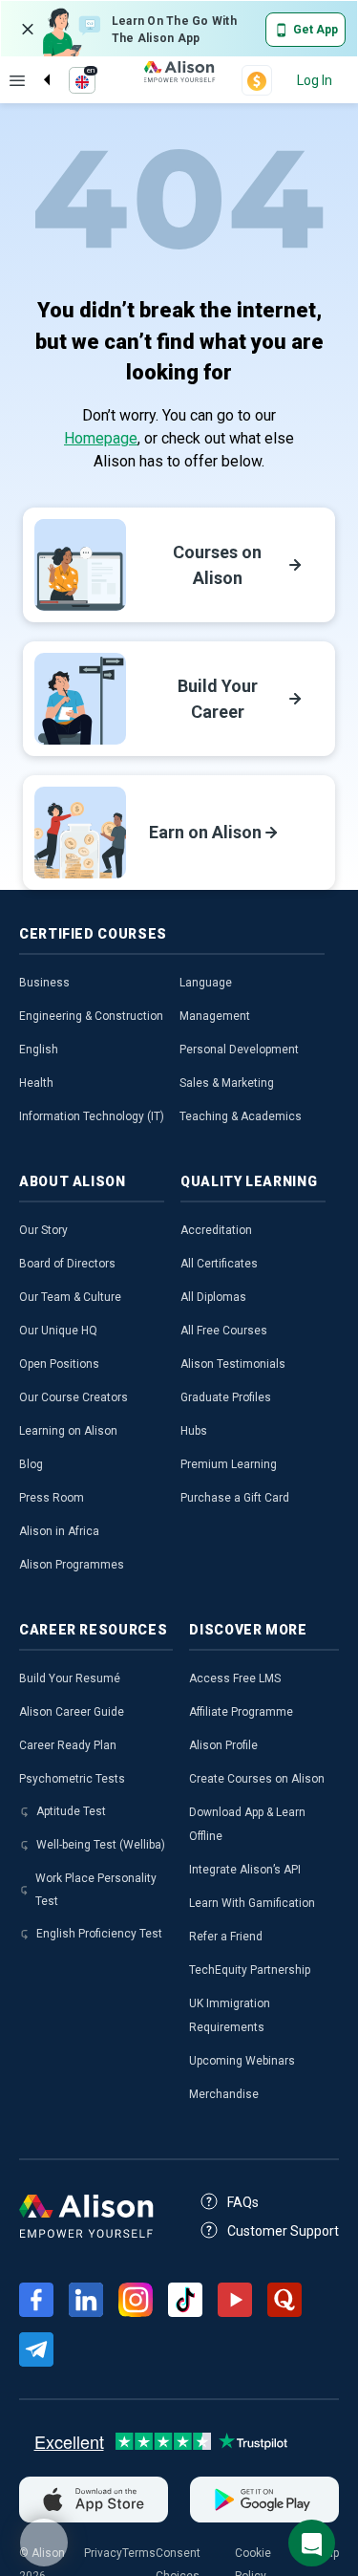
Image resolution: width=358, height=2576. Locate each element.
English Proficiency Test (99, 1934)
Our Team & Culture (70, 1297)
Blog (31, 1464)
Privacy (103, 2553)
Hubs (194, 1431)
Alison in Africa (59, 1531)
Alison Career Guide (72, 1712)
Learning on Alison (68, 1431)
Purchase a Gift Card (235, 1498)
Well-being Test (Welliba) (101, 1845)
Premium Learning (229, 1464)
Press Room (52, 1498)
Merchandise (224, 2094)
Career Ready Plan (68, 1745)
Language (206, 983)
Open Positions (59, 1364)
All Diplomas (213, 1297)
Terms (139, 2553)
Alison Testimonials (233, 1364)
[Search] (37, 64)
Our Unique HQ (58, 1331)
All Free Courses (224, 1331)
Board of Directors (67, 1264)
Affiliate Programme (241, 1712)
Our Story (43, 1230)
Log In (315, 80)
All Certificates (219, 1264)
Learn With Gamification (252, 1903)
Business (44, 983)
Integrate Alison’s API (245, 1870)
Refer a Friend (226, 1937)
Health (36, 1083)
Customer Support (283, 2231)
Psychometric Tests (72, 1779)
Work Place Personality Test (96, 1890)
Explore (17, 80)
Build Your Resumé (70, 1678)
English (39, 1050)
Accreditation (216, 1230)
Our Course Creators (74, 1397)
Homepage (101, 438)
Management (215, 1016)
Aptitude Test (71, 1811)
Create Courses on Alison (257, 1779)
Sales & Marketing (227, 1083)
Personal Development (239, 1050)
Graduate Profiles (226, 1397)
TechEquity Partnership (250, 1970)
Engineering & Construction (91, 1016)
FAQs (243, 2202)
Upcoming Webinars (242, 2061)
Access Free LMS (235, 1678)
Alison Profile (223, 1745)
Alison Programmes (72, 1565)
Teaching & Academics (241, 1116)
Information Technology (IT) (92, 1116)
